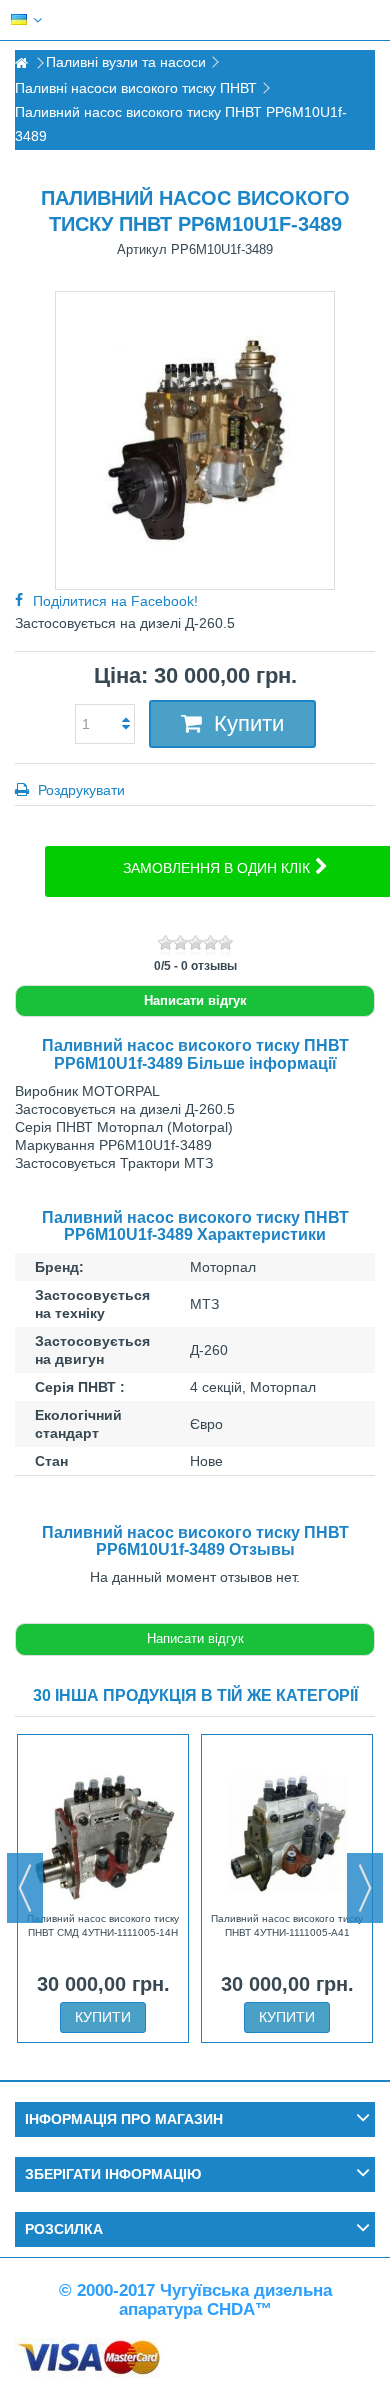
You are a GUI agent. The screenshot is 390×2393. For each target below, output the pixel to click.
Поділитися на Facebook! (115, 601)
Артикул (142, 249)
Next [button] (365, 1888)
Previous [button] (25, 1888)
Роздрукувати (79, 790)
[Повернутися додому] (21, 63)
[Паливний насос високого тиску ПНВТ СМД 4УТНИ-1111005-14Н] (103, 1825)
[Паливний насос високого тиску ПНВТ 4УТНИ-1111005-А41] (287, 1825)
